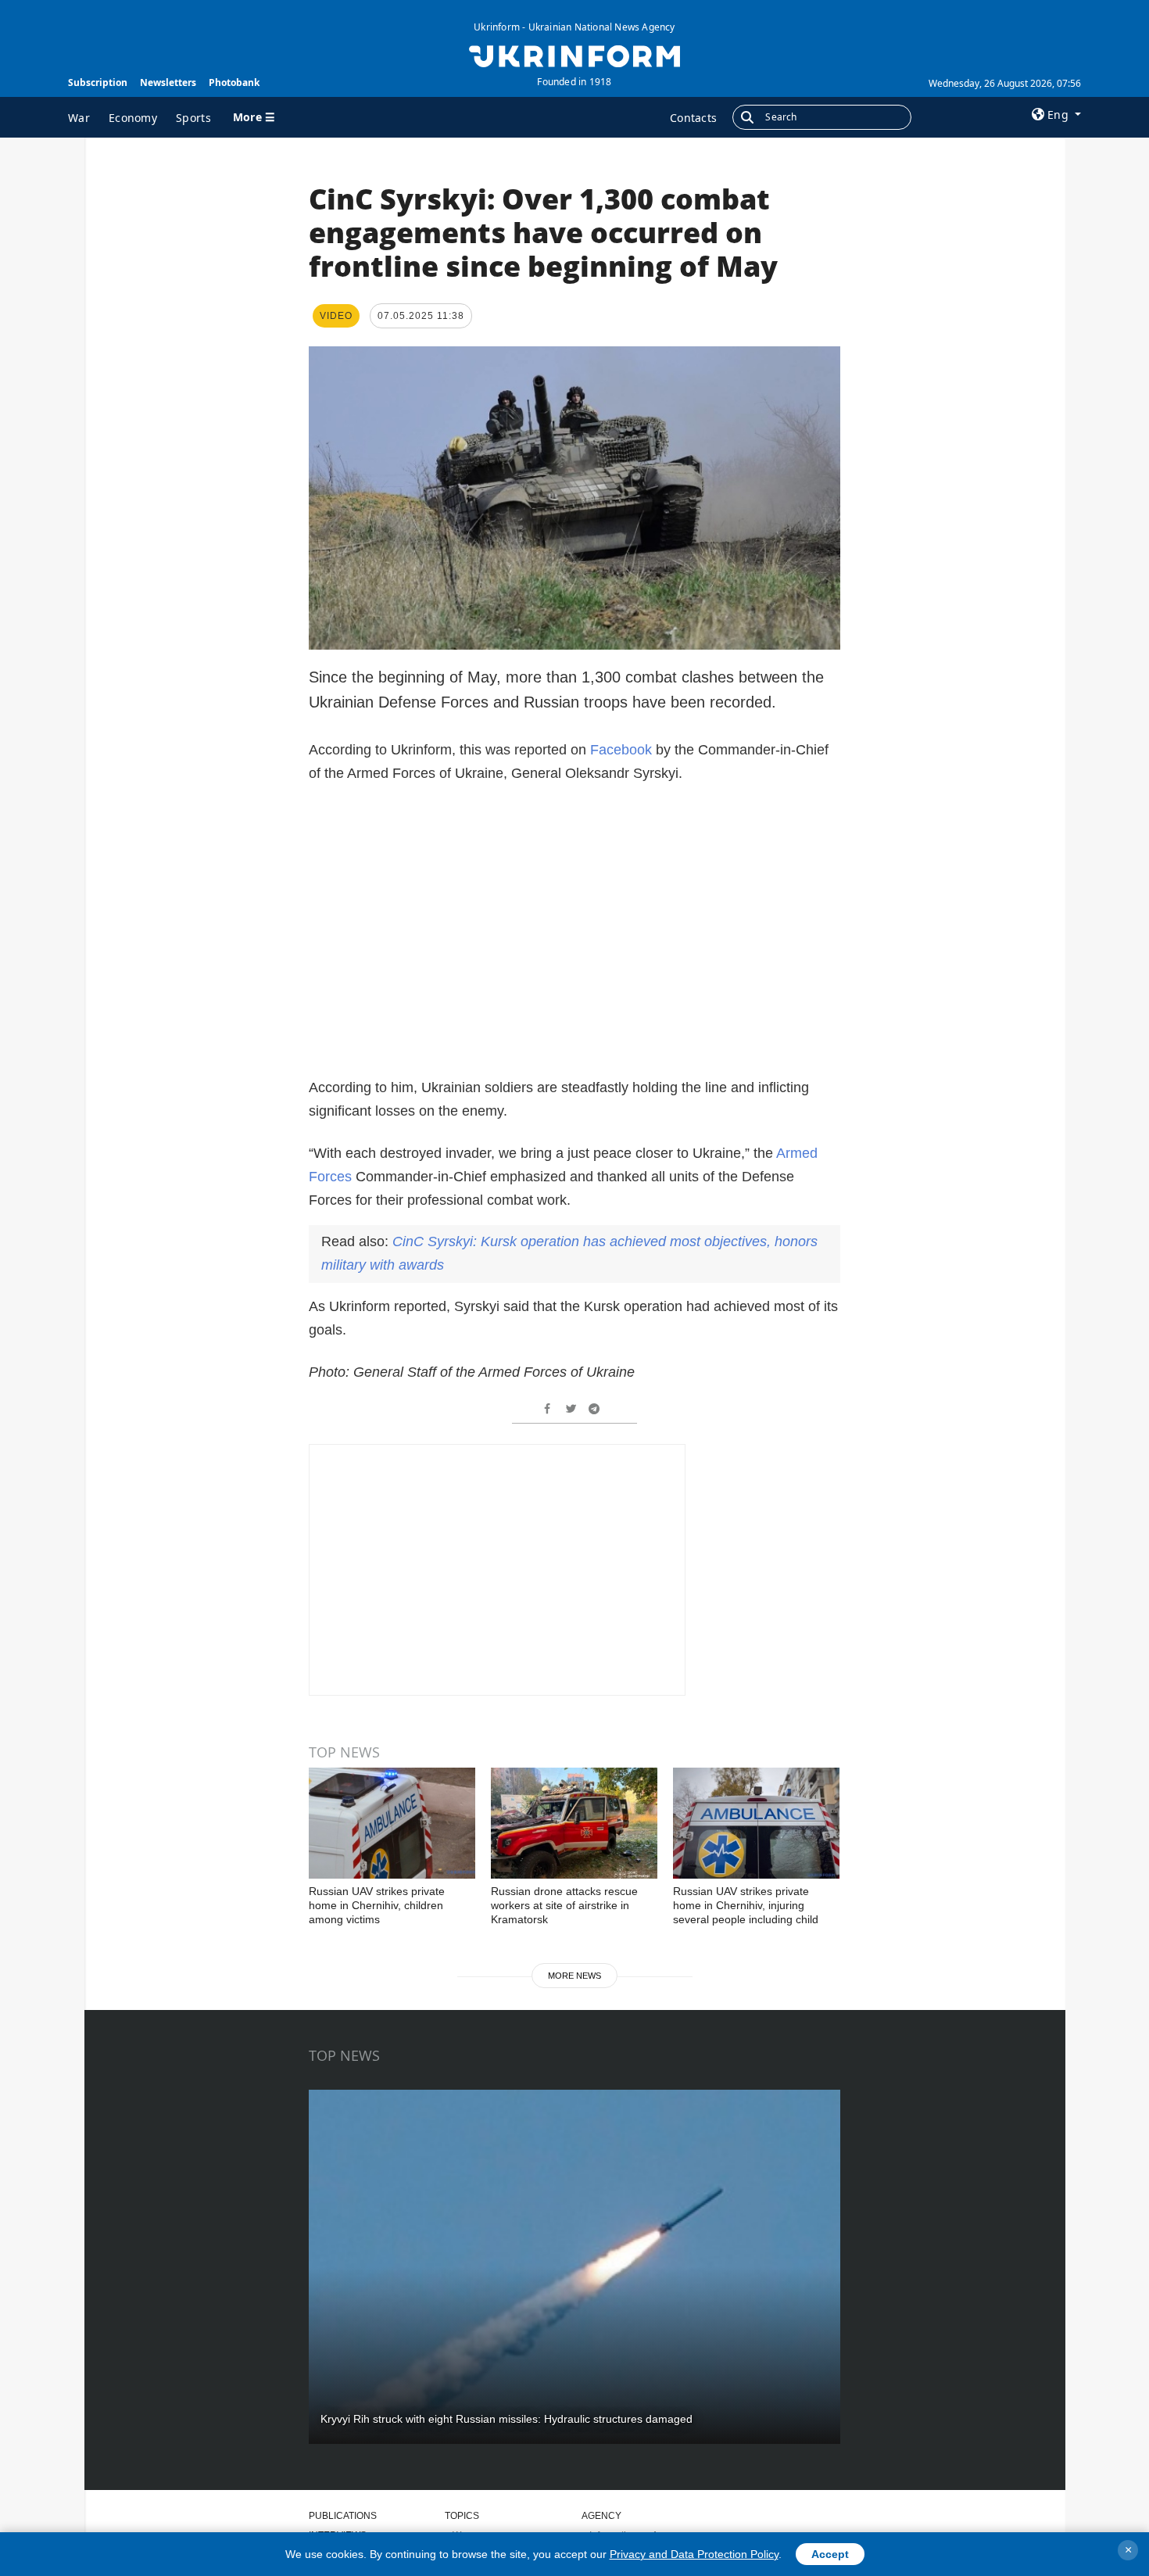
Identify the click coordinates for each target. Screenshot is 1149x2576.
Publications (343, 2516)
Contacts (693, 118)
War (79, 118)
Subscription (98, 82)
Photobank (234, 82)
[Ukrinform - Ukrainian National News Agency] (574, 55)
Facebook (621, 750)
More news (574, 1976)
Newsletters (168, 82)
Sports (193, 118)
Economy (133, 118)
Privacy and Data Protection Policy (694, 2554)
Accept (830, 2554)
